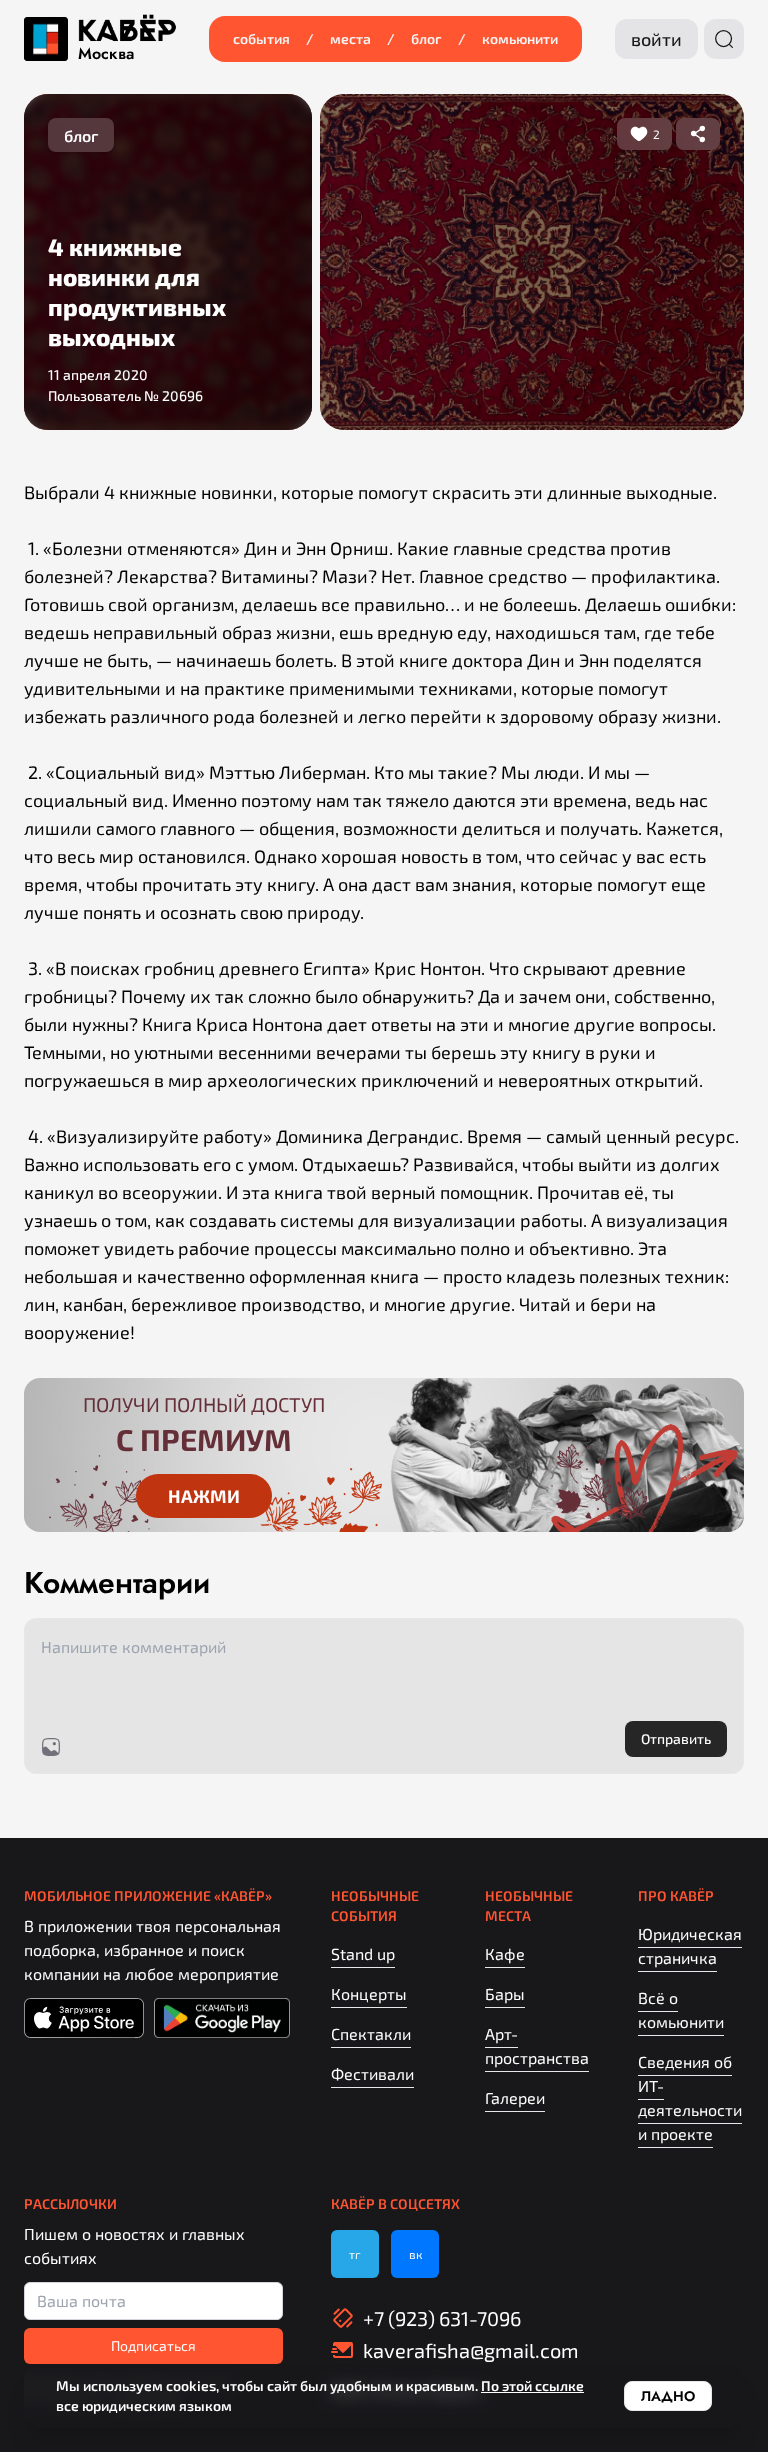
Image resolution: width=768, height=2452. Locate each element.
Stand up (363, 1953)
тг (355, 2254)
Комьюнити (520, 38)
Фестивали (372, 2073)
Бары (505, 1993)
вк (415, 2254)
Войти (656, 39)
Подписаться (153, 2345)
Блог (426, 38)
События (261, 38)
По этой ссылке (532, 2385)
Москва (106, 54)
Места (350, 38)
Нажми (204, 1496)
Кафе (505, 1953)
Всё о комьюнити (681, 2009)
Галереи (515, 2097)
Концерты (369, 1993)
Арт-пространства (537, 2045)
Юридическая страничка (690, 1945)
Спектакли (371, 2033)
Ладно (668, 2396)
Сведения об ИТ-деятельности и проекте (690, 2097)
